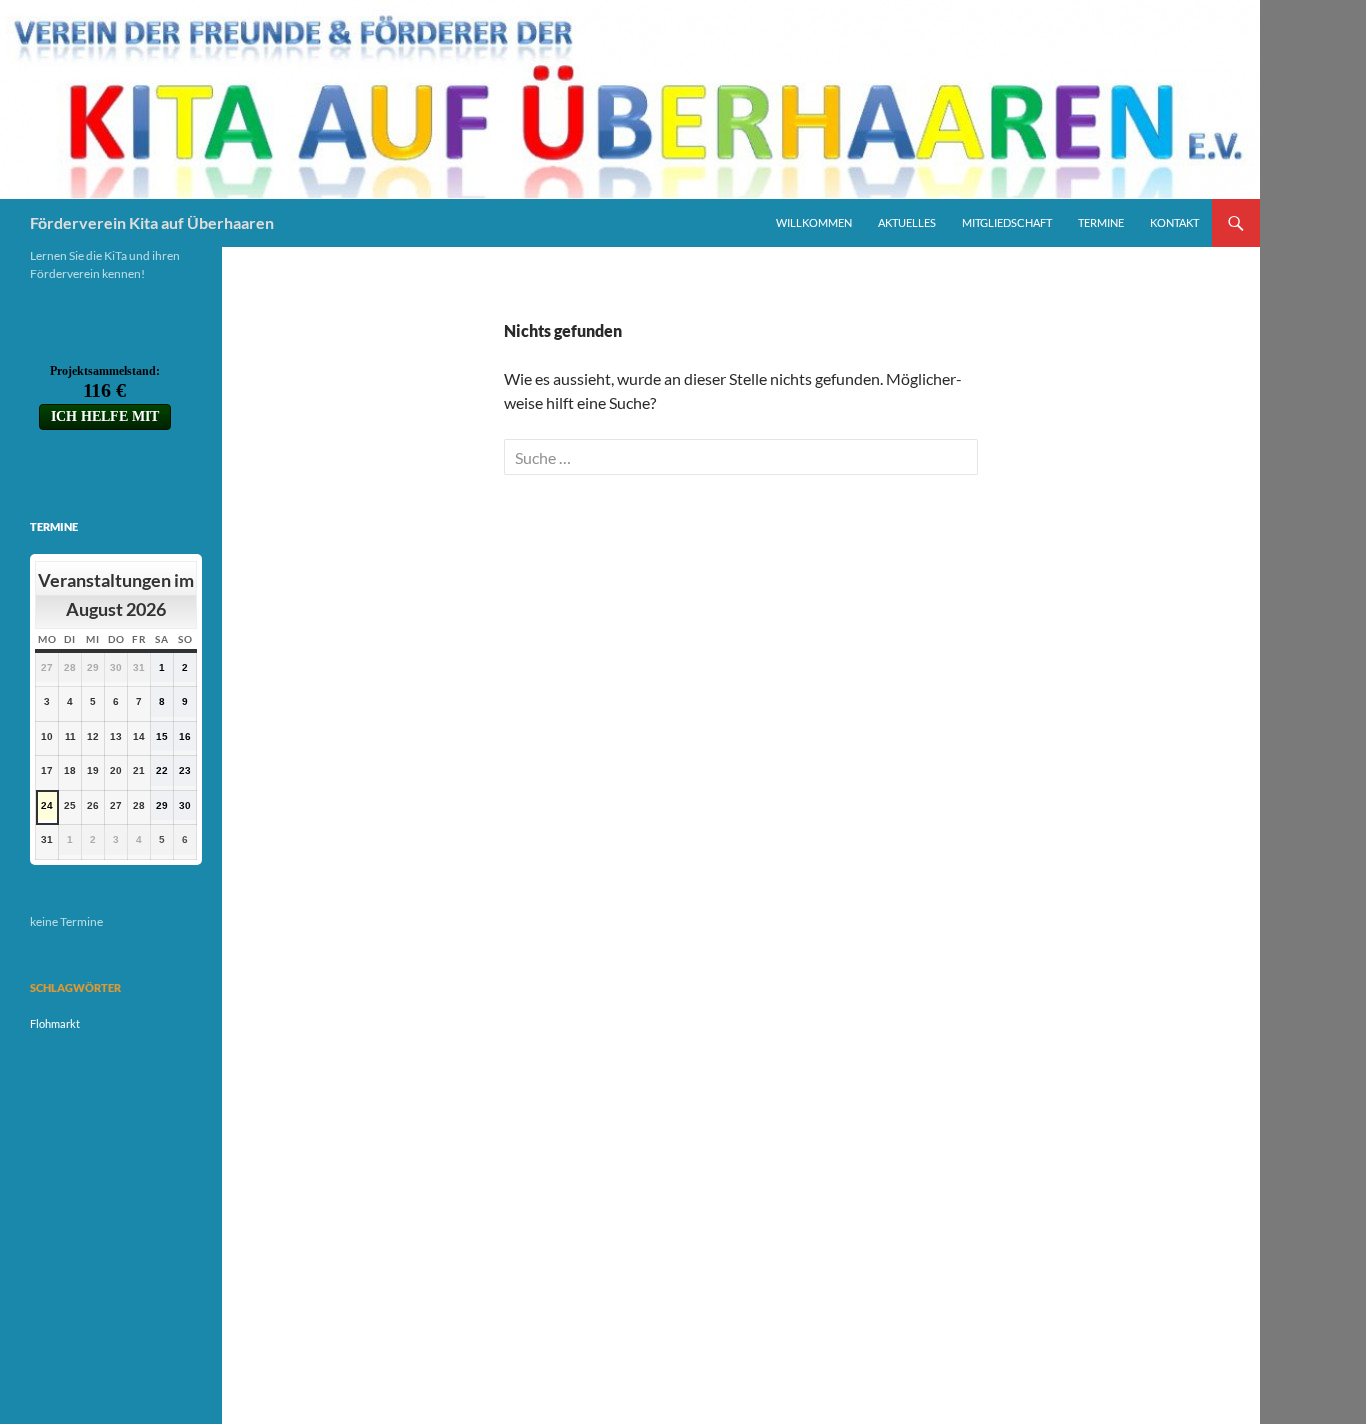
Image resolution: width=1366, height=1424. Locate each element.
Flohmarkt (55, 1023)
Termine (1101, 222)
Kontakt (1174, 222)
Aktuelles (907, 222)
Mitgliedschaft (1007, 222)
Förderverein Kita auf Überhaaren (152, 222)
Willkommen (814, 222)
